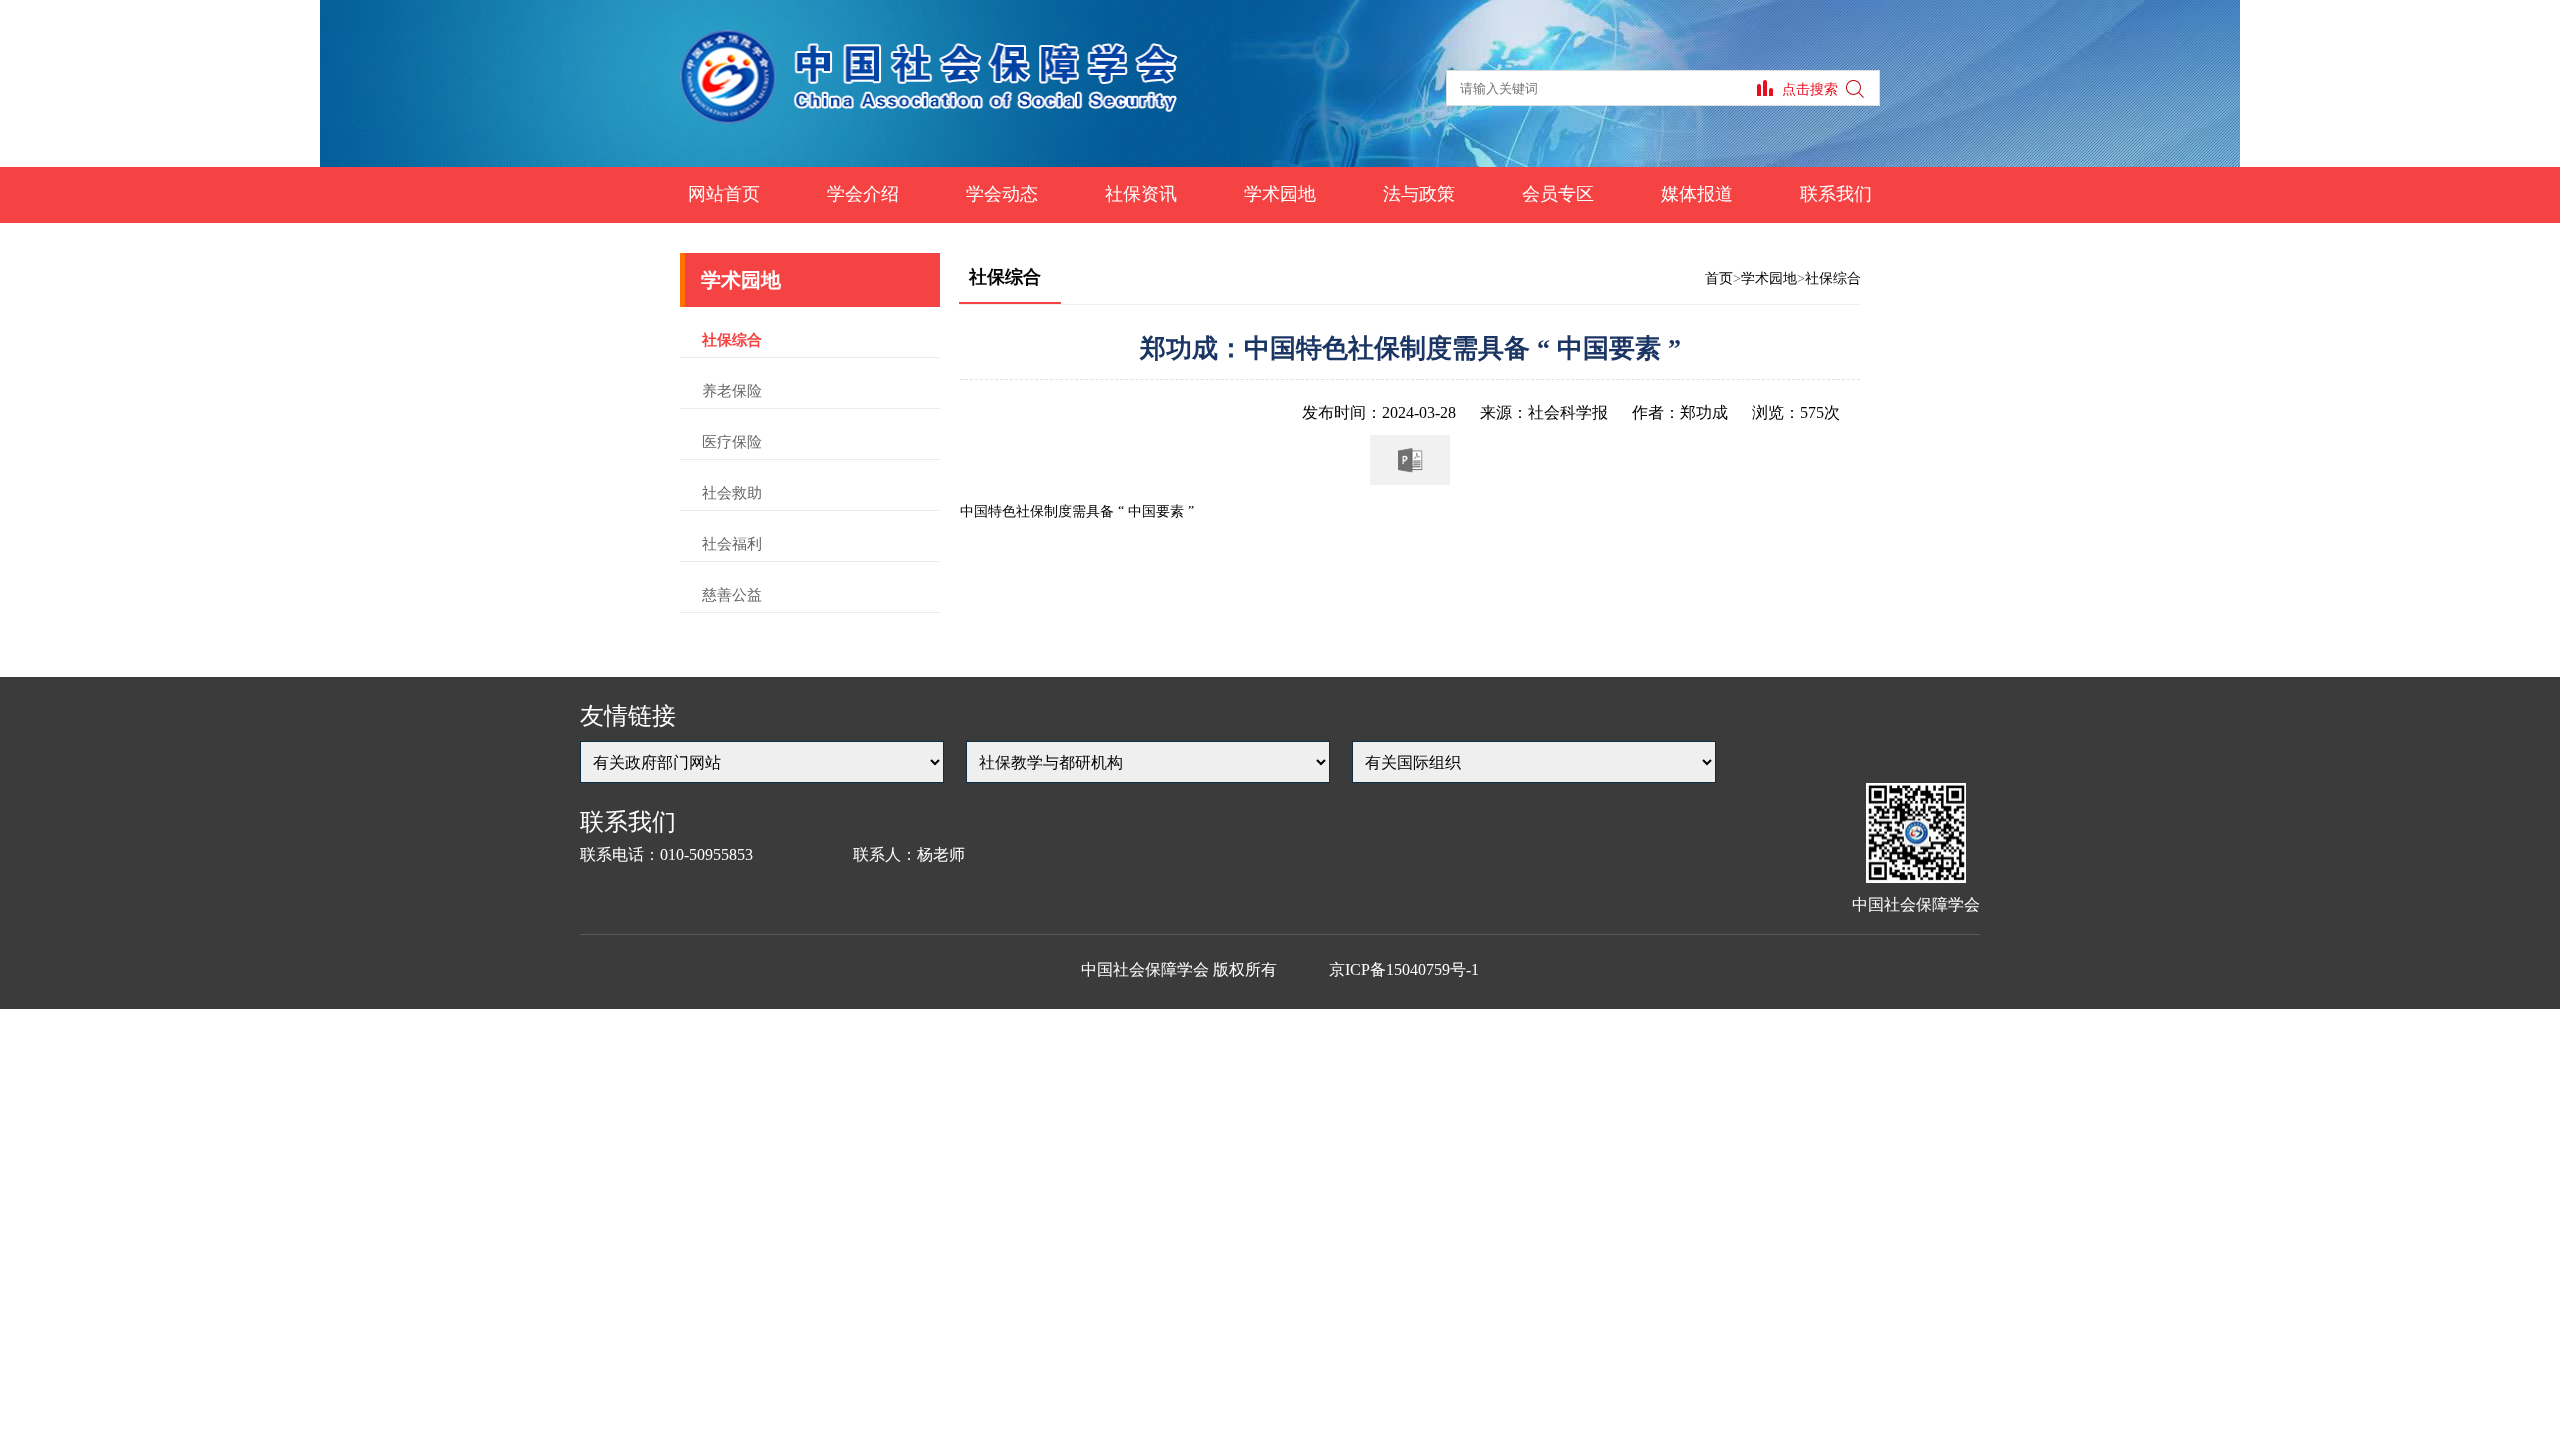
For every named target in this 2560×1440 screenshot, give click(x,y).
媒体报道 (1697, 194)
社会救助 (732, 493)
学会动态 (1002, 194)
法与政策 (1419, 194)
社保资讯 (1141, 194)
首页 (1719, 278)
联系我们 (1836, 194)
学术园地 (1280, 194)
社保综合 (732, 340)
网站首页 (724, 194)
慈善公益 (732, 595)
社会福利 (732, 544)
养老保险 (732, 391)
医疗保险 (732, 442)
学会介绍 (863, 194)
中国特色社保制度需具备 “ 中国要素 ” (1077, 511)
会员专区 (1558, 194)
